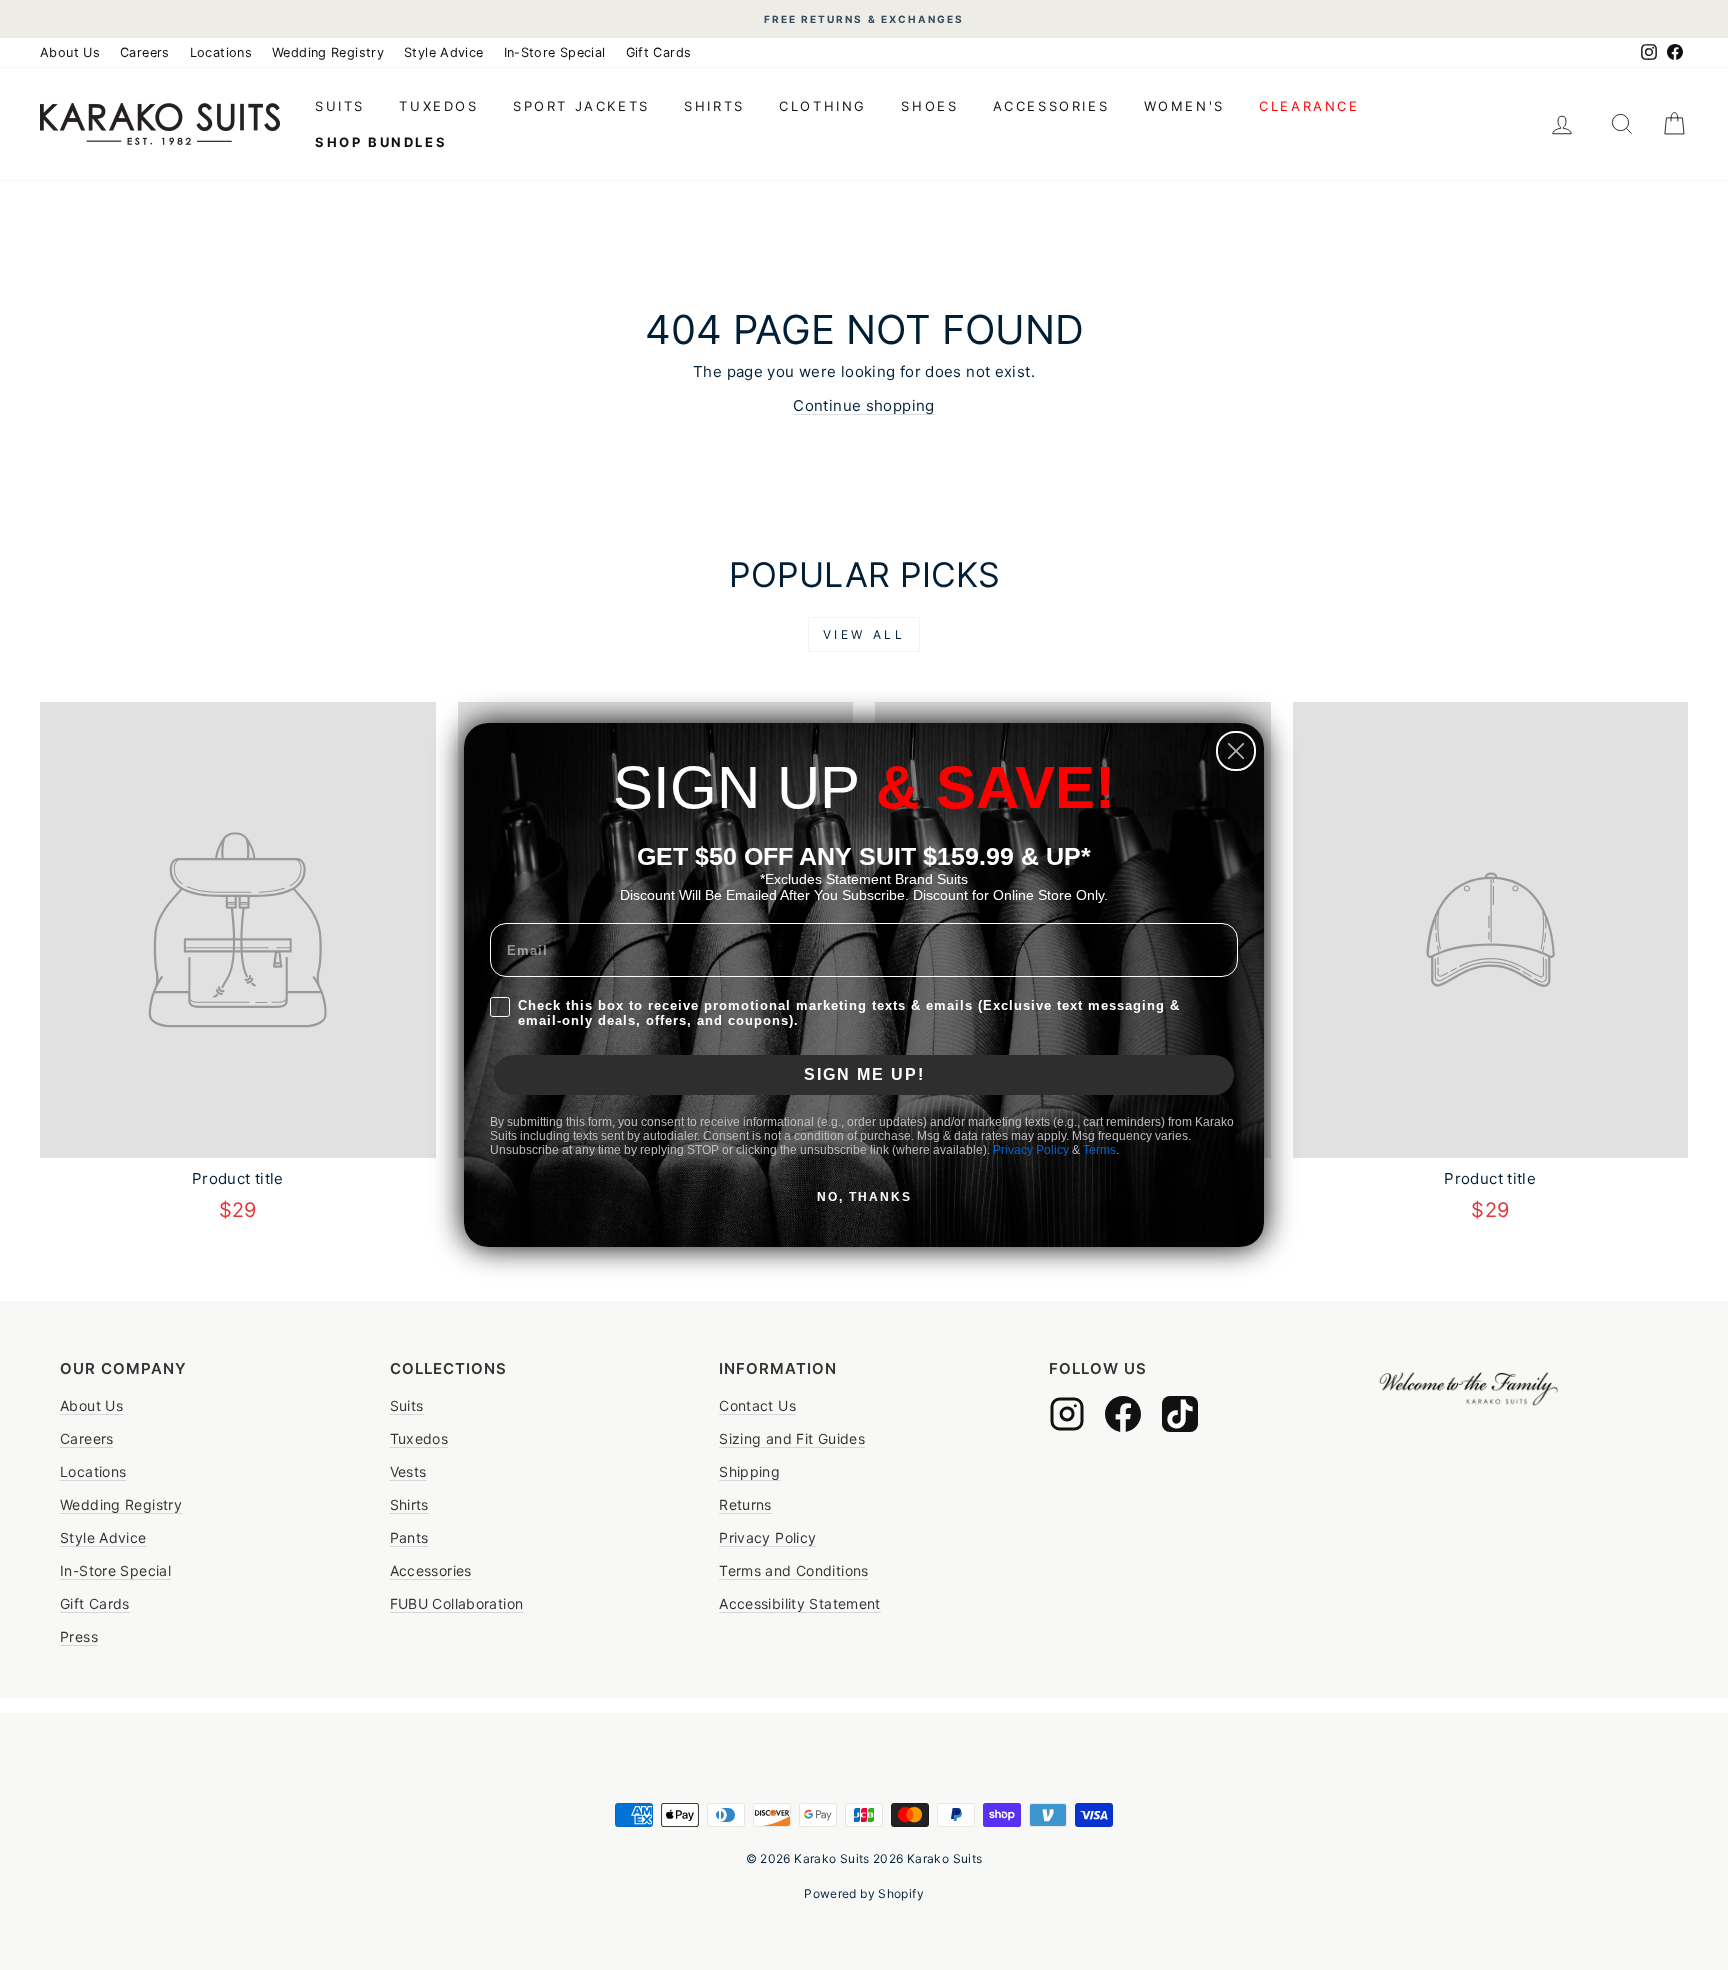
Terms (1099, 1150)
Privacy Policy (1031, 1150)
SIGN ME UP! (864, 1074)
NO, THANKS (864, 1197)
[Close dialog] (1236, 751)
